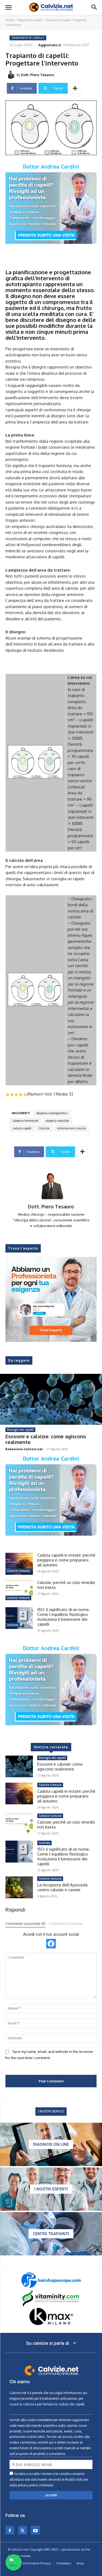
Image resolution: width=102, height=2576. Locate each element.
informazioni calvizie (71, 1128)
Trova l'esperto (23, 1248)
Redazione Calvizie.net (24, 1449)
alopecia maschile (57, 1121)
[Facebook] (10, 2530)
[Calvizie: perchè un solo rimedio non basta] (19, 1591)
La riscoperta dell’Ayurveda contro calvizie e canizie (62, 1887)
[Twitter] (23, 2530)
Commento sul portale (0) (25, 1924)
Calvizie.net (18, 2393)
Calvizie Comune (18, 1571)
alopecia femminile (25, 1121)
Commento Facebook (65, 1924)
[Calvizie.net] (51, 7)
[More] (75, 88)
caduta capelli (22, 1128)
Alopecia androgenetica (52, 1113)
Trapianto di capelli (30, 20)
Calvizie (44, 1128)
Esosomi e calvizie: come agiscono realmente (46, 1439)
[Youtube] (35, 2530)
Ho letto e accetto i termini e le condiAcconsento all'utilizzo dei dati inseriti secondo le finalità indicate (49, 2479)
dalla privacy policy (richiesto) (31, 2485)
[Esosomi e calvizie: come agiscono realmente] (51, 1399)
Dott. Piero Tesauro (38, 75)
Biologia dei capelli (20, 1430)
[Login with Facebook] (51, 1944)
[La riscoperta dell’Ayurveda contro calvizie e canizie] (19, 1887)
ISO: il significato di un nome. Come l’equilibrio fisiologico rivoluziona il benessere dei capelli (64, 1617)
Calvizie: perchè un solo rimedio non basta (66, 1585)
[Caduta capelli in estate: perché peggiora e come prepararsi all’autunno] (19, 1564)
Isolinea (13, 1625)
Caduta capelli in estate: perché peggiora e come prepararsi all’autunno (66, 1560)
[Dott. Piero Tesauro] (12, 75)
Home (9, 20)
